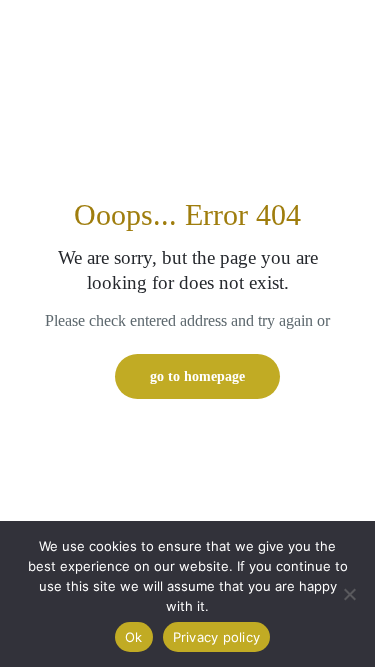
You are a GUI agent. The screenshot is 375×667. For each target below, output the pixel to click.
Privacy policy (217, 637)
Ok (134, 637)
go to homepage (197, 376)
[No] (350, 594)
